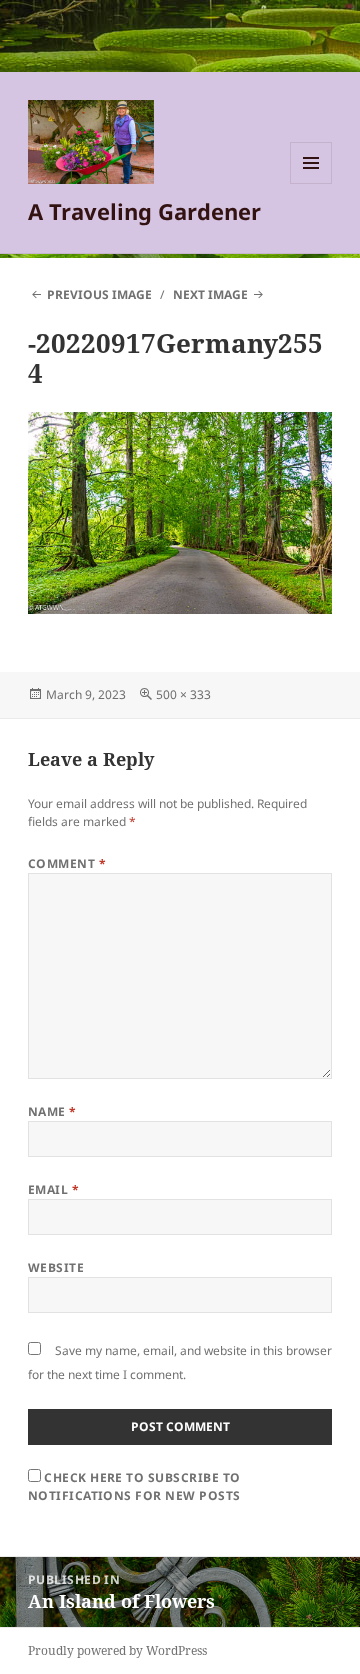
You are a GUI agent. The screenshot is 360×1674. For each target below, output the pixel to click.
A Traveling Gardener (144, 211)
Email (53, 1189)
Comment (67, 863)
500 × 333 (183, 694)
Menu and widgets (311, 183)
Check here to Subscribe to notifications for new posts (134, 1486)
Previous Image (99, 294)
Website (56, 1267)
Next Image (210, 294)
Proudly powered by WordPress (117, 1650)
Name (52, 1111)
